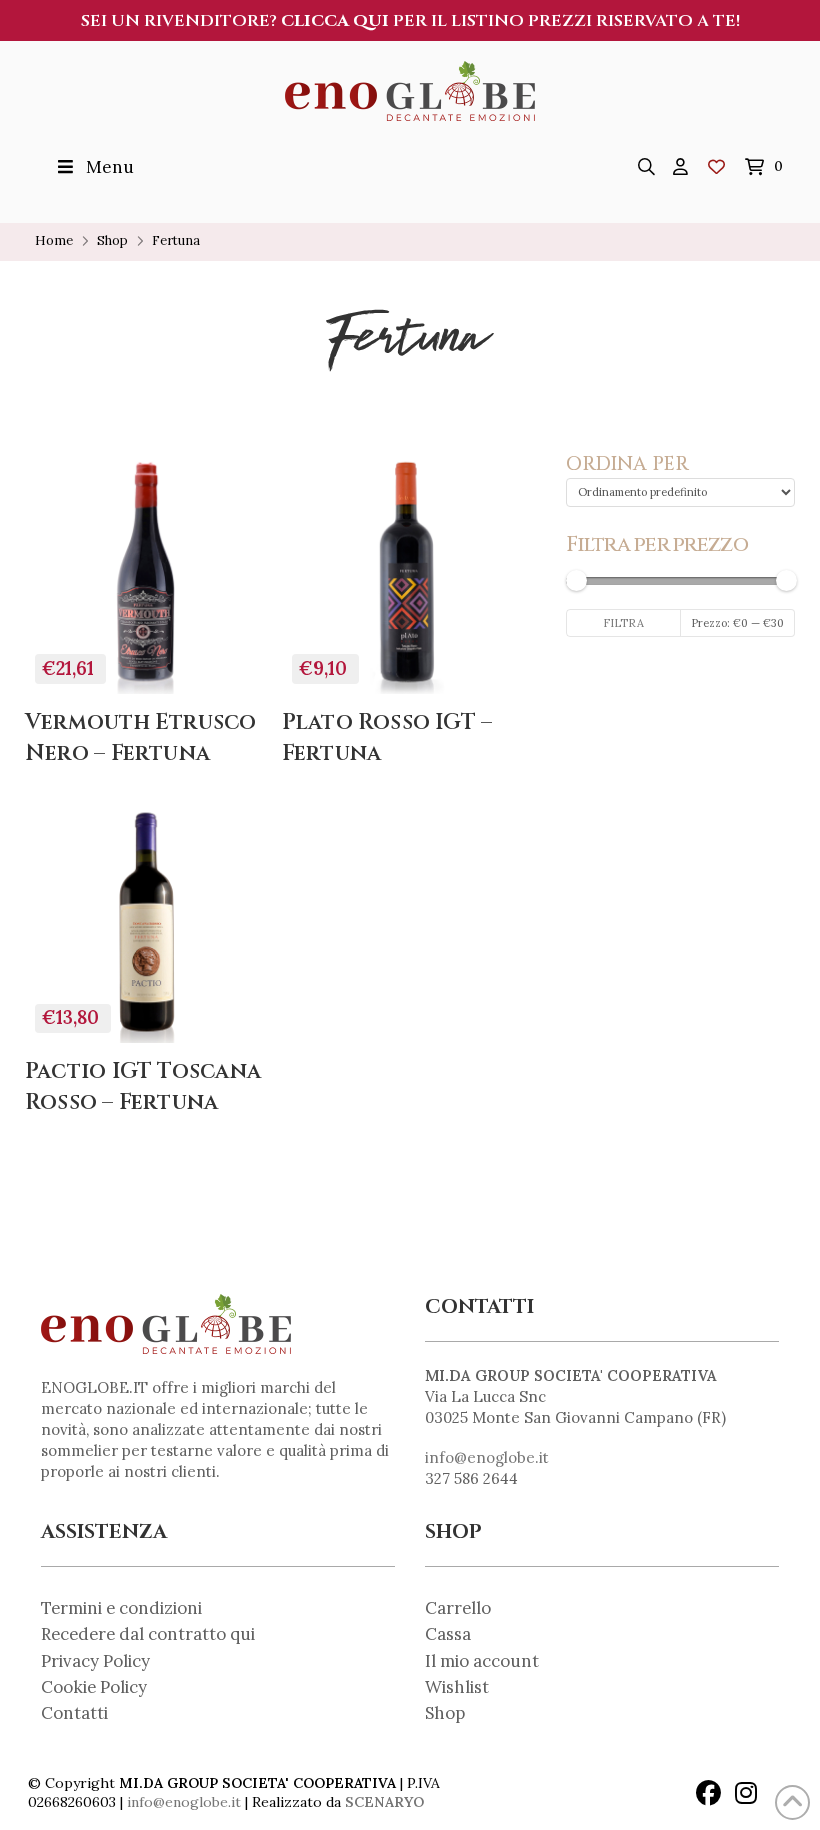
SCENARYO (384, 1802)
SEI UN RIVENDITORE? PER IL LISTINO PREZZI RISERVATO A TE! (410, 21)
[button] (646, 167)
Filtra (623, 623)
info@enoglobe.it (487, 1457)
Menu (110, 167)
